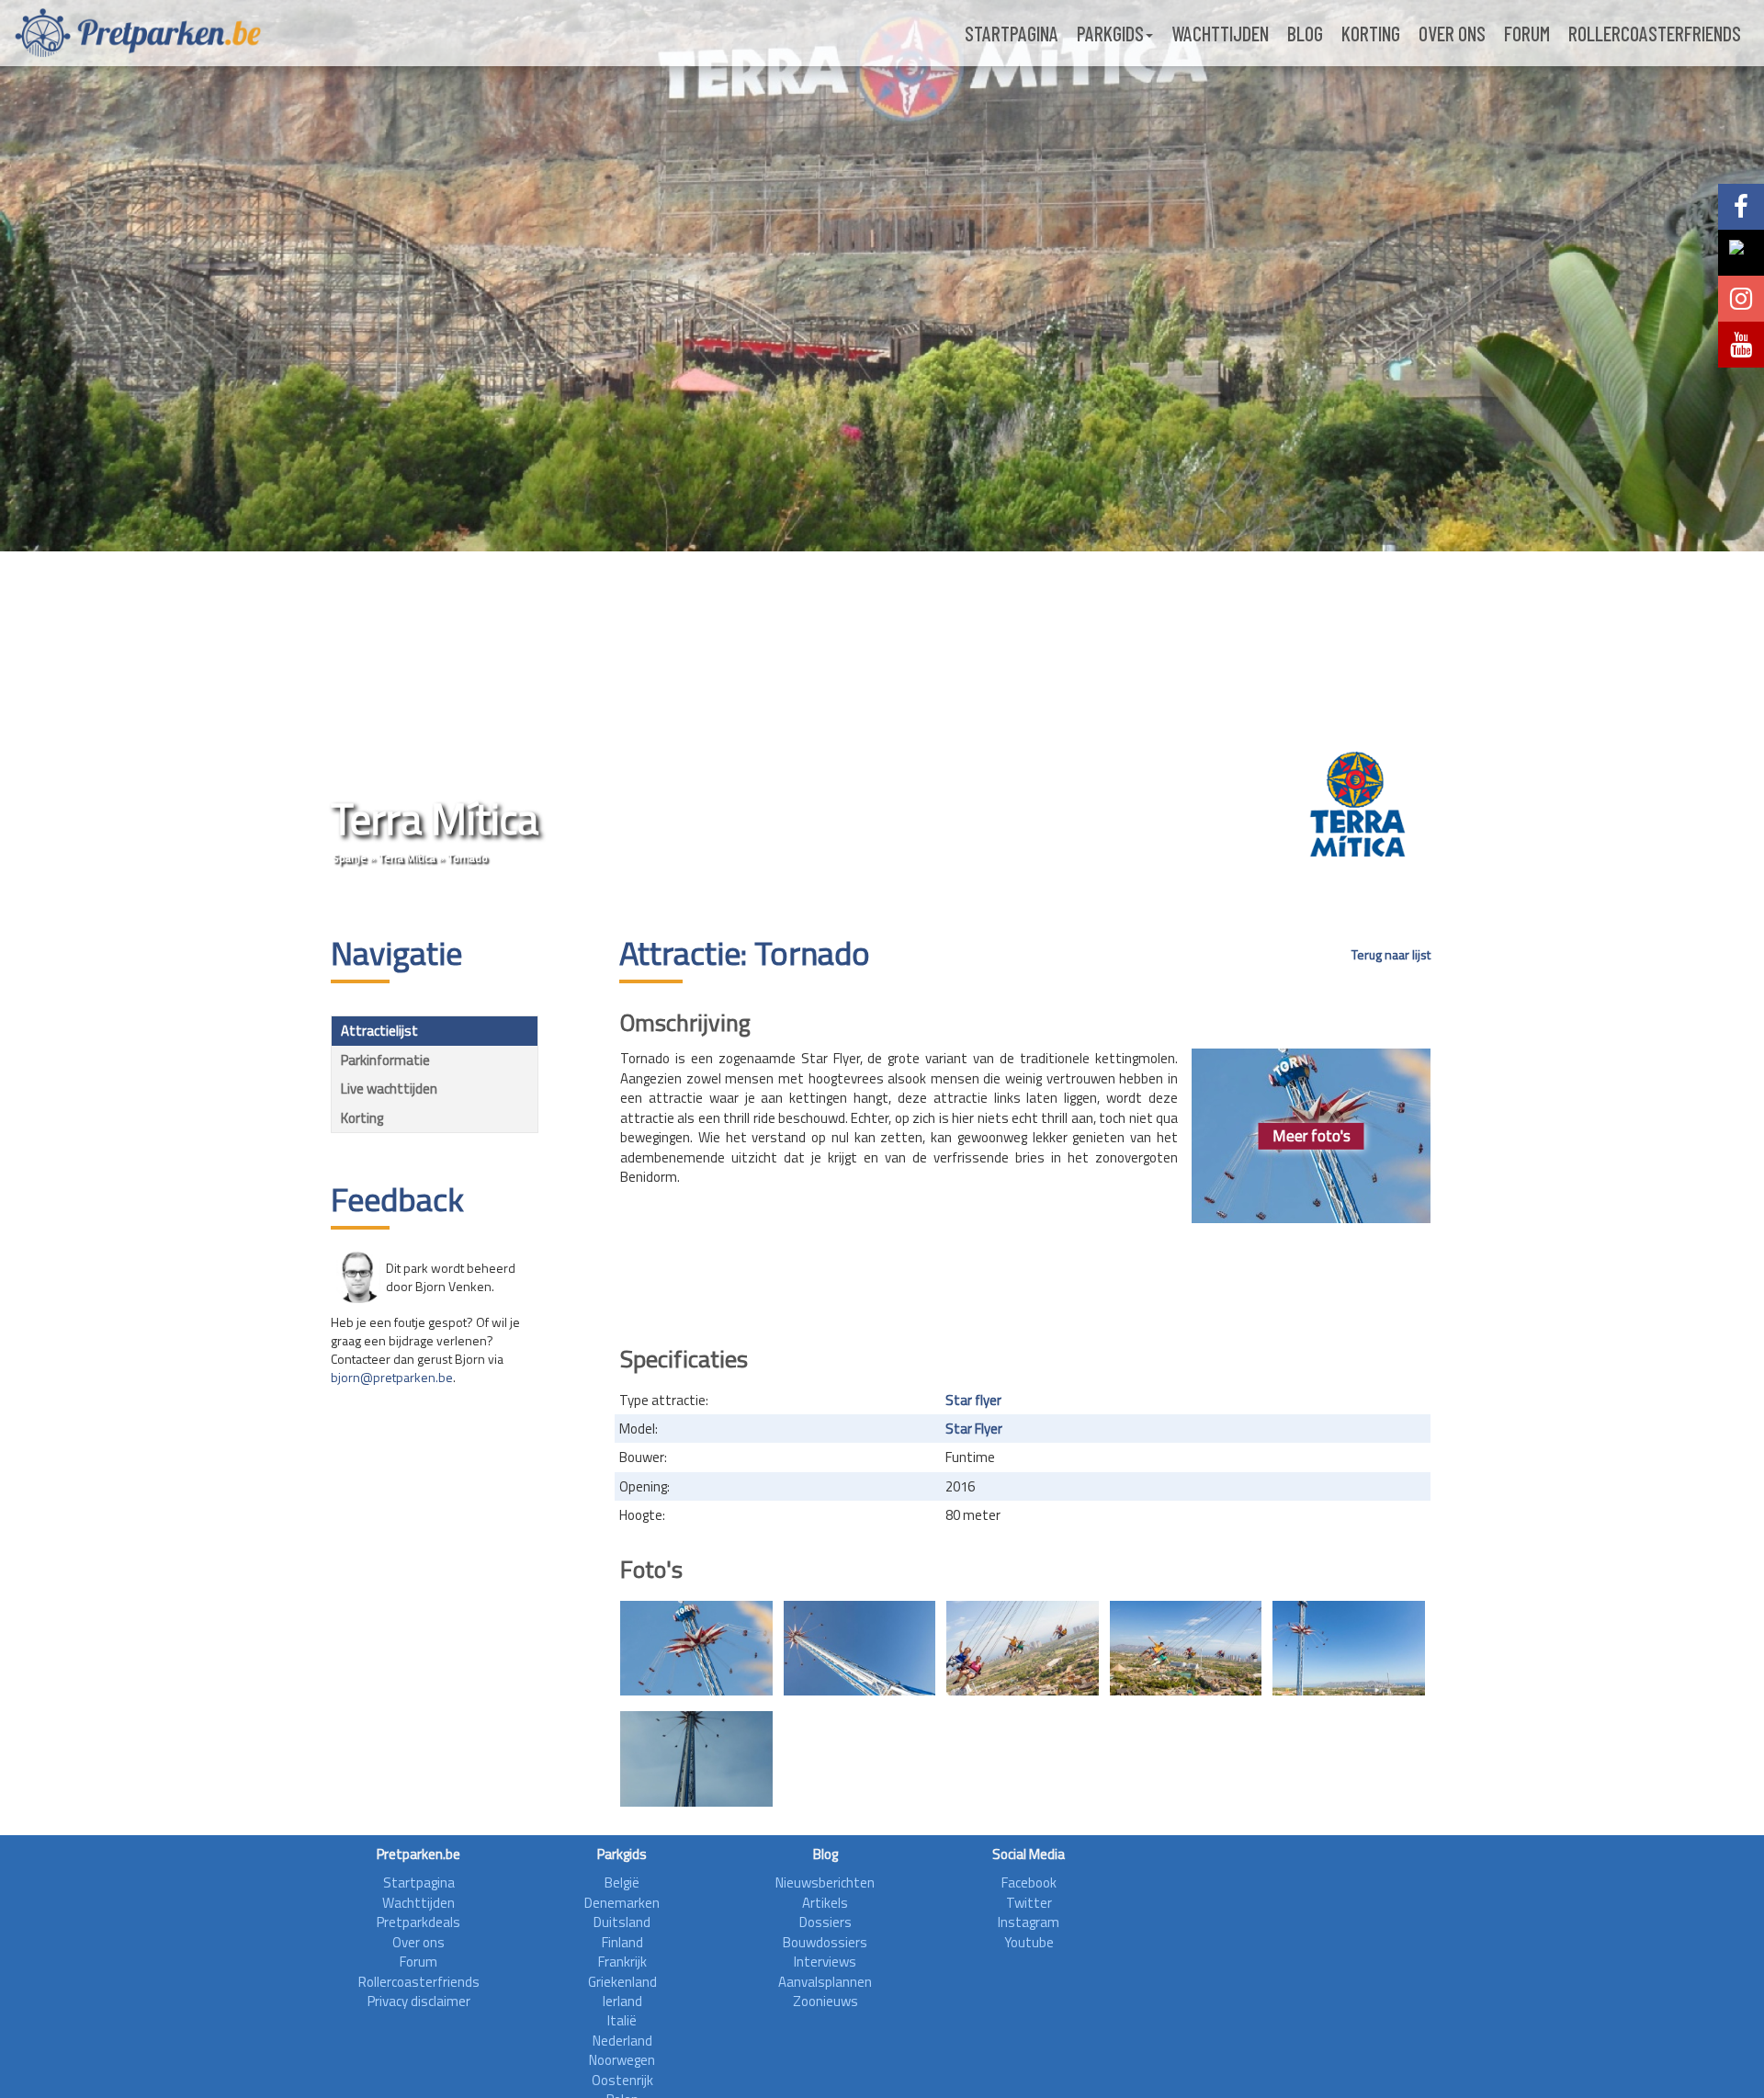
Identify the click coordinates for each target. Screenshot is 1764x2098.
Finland (622, 1942)
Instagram (1029, 1922)
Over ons (1452, 33)
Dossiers (825, 1922)
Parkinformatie (385, 1060)
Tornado (468, 858)
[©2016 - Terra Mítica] (696, 1648)
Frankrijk (622, 1962)
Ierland (622, 2001)
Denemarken (622, 1903)
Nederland (622, 2041)
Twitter (1029, 1903)
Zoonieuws (825, 2001)
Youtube (1029, 1942)
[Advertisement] (1025, 1278)
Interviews (825, 1962)
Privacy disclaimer (419, 2001)
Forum (1527, 33)
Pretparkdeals (418, 1922)
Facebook (1029, 1883)
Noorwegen (622, 2060)
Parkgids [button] (1110, 33)
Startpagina (1012, 33)
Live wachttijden (389, 1089)
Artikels (825, 1903)
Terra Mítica (407, 858)
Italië (622, 2020)
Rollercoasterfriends (1655, 33)
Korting (1371, 33)
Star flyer (973, 1400)
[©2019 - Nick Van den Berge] (696, 1758)
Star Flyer (974, 1429)
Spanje (350, 858)
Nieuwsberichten (825, 1883)
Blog (1305, 33)
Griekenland (622, 1982)
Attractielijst (379, 1031)
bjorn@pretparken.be (392, 1377)
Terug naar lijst (1391, 955)
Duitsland (622, 1922)
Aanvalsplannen (825, 1982)
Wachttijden (1220, 33)
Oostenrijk (622, 2080)
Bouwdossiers (825, 1942)
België (622, 1883)
